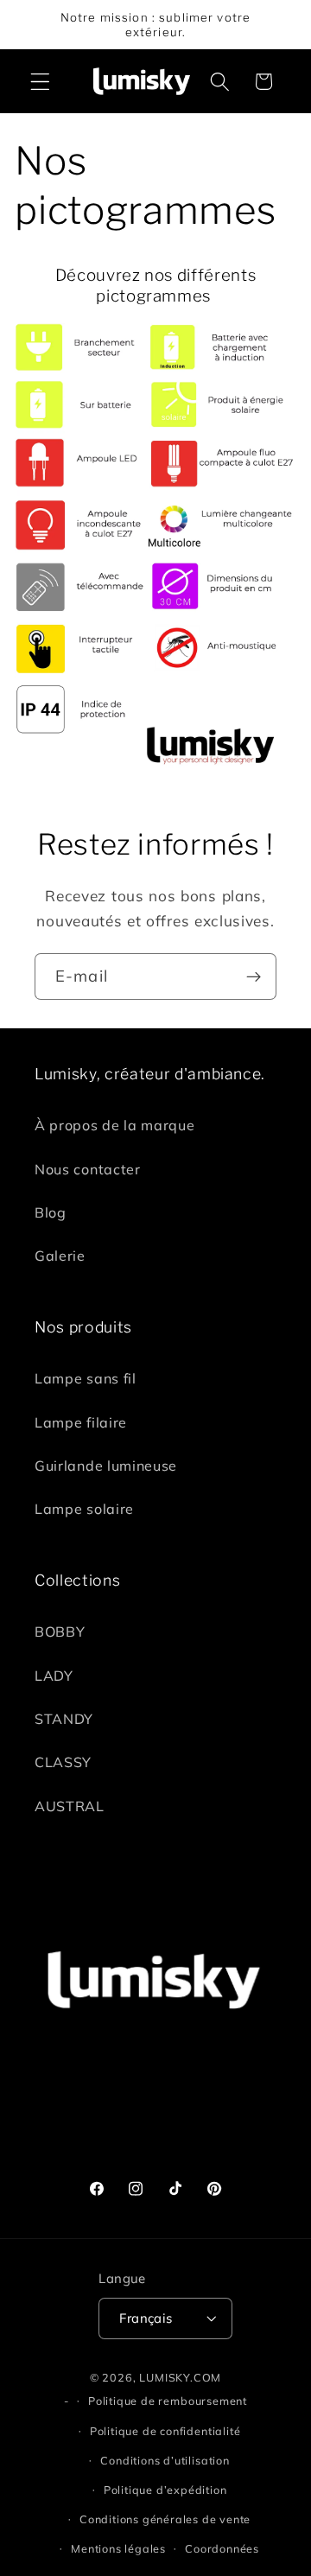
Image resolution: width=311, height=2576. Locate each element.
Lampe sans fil (86, 1378)
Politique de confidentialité (165, 2431)
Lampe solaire (84, 1509)
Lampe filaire (81, 1422)
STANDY (64, 1719)
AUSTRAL (70, 1806)
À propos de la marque (115, 1125)
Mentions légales (118, 2548)
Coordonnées (222, 2548)
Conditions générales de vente (165, 2519)
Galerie (60, 1256)
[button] (40, 82)
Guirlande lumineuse (106, 1466)
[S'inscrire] (254, 976)
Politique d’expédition (165, 2490)
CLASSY (63, 1762)
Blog (51, 1212)
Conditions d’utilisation (165, 2460)
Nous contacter (88, 1169)
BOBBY (60, 1631)
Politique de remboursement (168, 2401)
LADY (54, 1676)
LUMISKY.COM (180, 2377)
